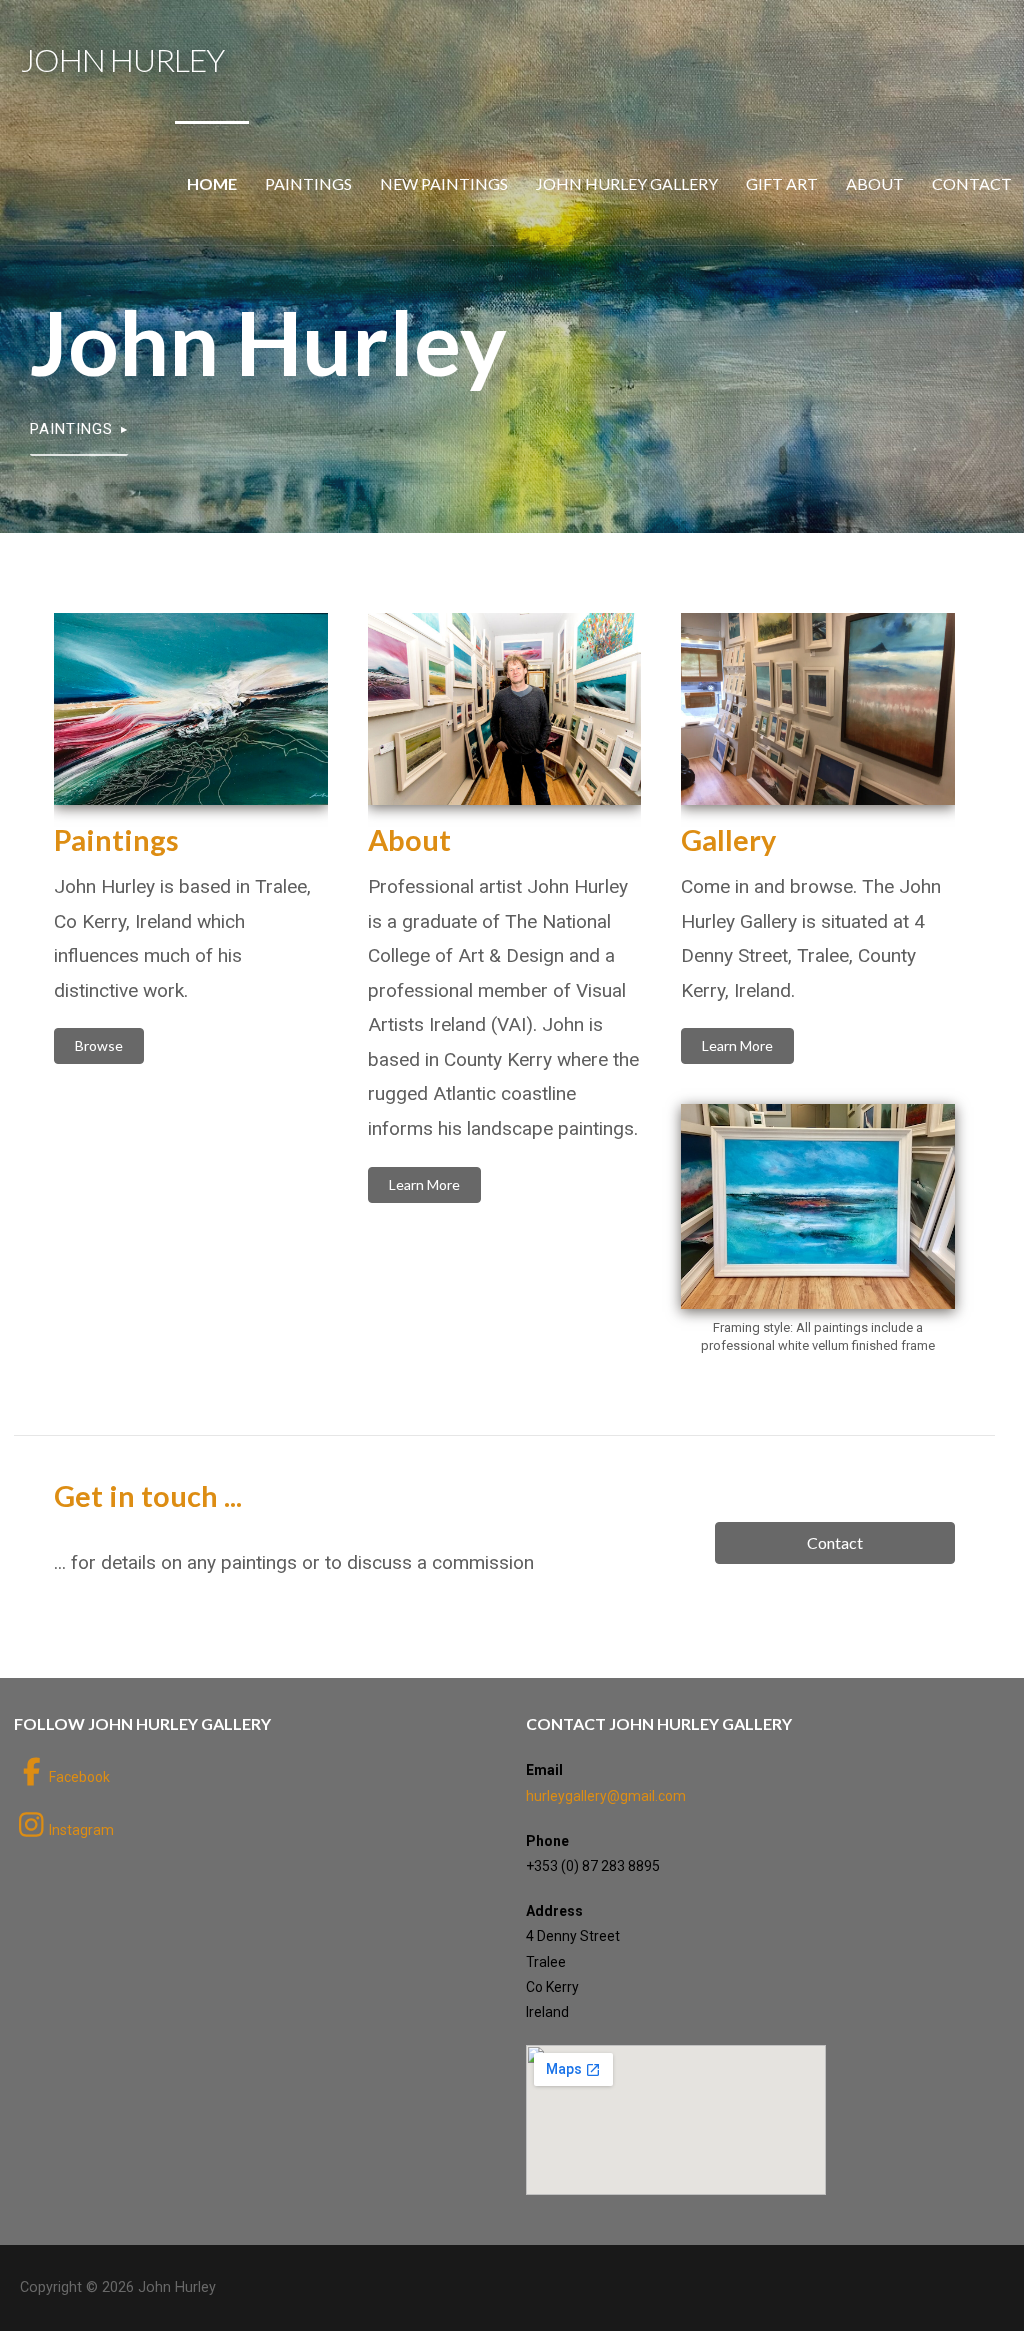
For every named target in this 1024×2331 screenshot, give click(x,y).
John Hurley (122, 59)
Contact (972, 183)
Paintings (308, 183)
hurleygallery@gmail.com (606, 1796)
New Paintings (444, 183)
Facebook (79, 1777)
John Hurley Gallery (627, 183)
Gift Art (782, 183)
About (875, 183)
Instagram (81, 1830)
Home (212, 183)
